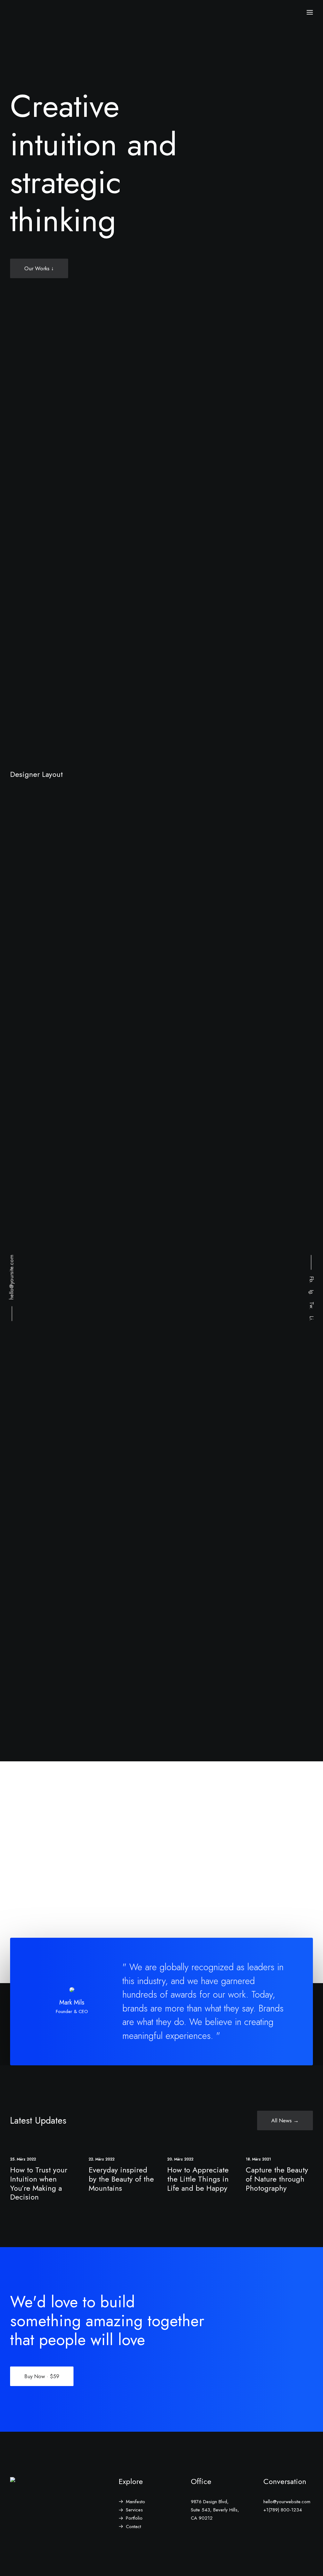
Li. (312, 1319)
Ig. (312, 1293)
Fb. (312, 1280)
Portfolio (134, 2518)
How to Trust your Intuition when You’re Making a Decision (39, 2183)
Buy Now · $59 (42, 2376)
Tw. (312, 1306)
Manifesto (135, 2502)
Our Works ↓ (39, 268)
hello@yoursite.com (11, 1277)
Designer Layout (36, 774)
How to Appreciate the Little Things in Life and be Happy (198, 2179)
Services (134, 2510)
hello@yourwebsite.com (287, 2502)
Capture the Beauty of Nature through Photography (277, 2179)
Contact (133, 2527)
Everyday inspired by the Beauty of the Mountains (121, 2179)
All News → (285, 2120)
